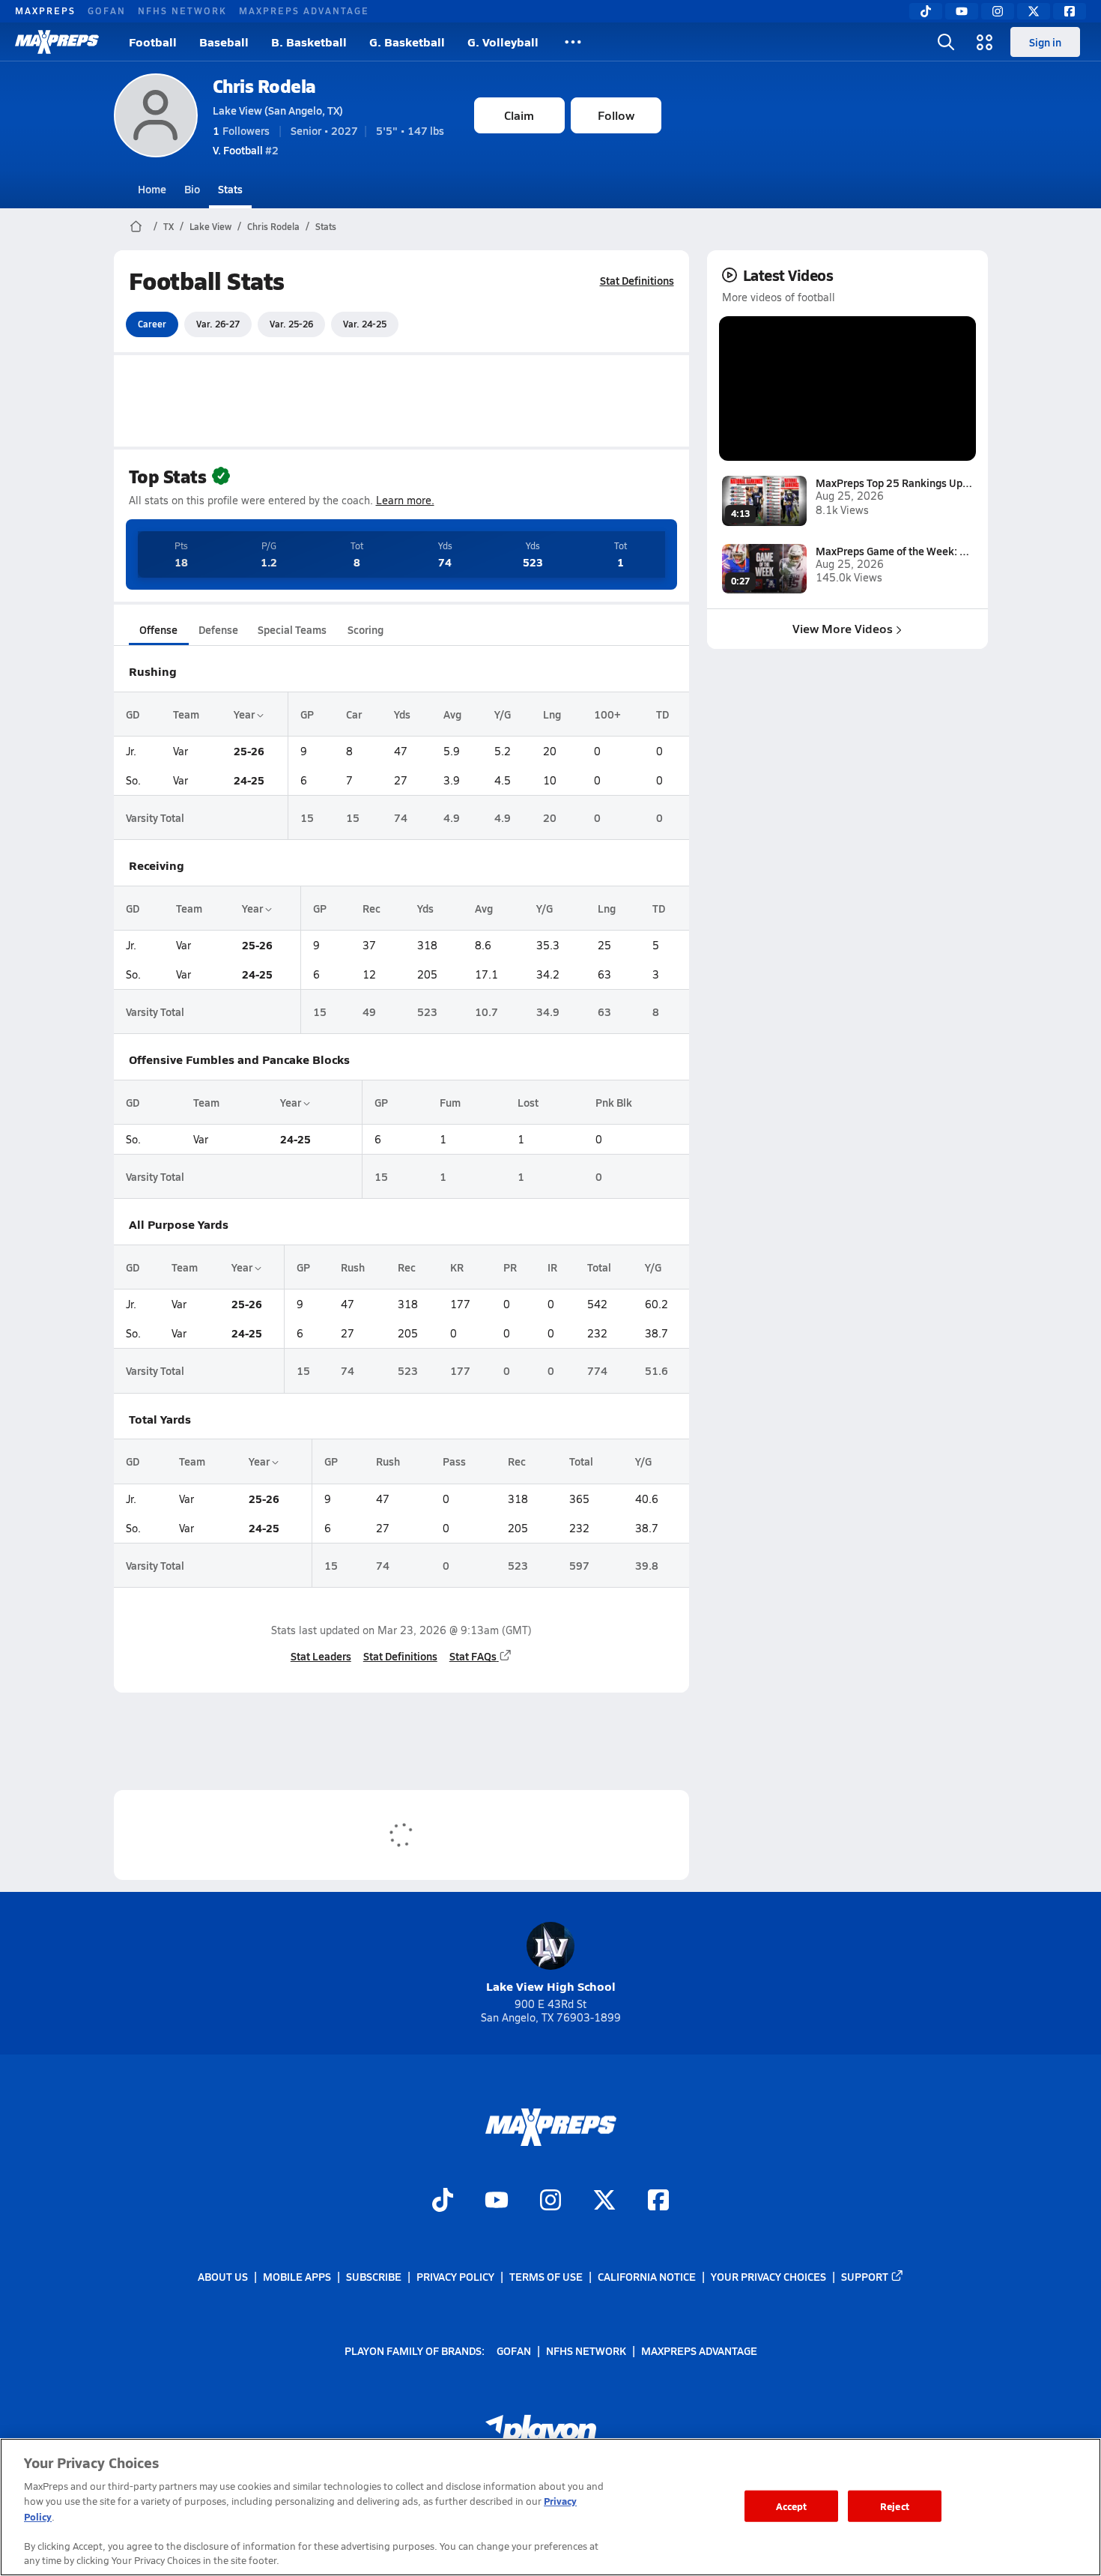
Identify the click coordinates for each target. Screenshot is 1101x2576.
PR (510, 1267)
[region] (550, 2507)
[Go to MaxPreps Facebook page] (658, 2202)
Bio (192, 189)
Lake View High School (551, 1986)
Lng (552, 714)
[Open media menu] (985, 42)
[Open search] (946, 42)
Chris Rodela (264, 86)
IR (552, 1267)
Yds (402, 714)
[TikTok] (926, 11)
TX (169, 226)
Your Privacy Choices (768, 2276)
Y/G (503, 714)
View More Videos (843, 628)
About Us (223, 2276)
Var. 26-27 (218, 324)
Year (245, 714)
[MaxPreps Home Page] (136, 226)
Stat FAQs (473, 1656)
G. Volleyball (503, 42)
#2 (246, 150)
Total (599, 1267)
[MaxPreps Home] (57, 42)
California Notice (647, 2276)
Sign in (1045, 42)
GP (307, 714)
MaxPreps (45, 10)
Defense (218, 629)
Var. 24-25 (365, 324)
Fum (450, 1102)
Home (152, 189)
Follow (616, 115)
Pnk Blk (614, 1102)
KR (457, 1267)
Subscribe (374, 2276)
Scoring (366, 629)
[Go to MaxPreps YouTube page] (497, 2202)
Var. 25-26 (291, 324)
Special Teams (292, 629)
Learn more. (405, 500)
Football (153, 42)
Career (152, 324)
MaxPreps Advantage (304, 10)
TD (662, 714)
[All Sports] (573, 42)
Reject (895, 2506)
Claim (519, 115)
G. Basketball (407, 42)
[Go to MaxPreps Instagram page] (550, 2202)
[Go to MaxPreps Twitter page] (604, 2202)
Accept (792, 2506)
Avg (452, 714)
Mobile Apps (297, 2276)
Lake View (210, 226)
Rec (371, 908)
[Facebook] (1070, 11)
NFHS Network (182, 10)
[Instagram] (998, 11)
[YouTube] (962, 11)
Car (354, 714)
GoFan (107, 10)
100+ (607, 714)
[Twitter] (1034, 11)
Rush (353, 1267)
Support (865, 2276)
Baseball (224, 42)
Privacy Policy (455, 2276)
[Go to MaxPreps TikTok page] (443, 2202)
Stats (230, 189)
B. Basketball (309, 42)
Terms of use (546, 2276)
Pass (454, 1461)
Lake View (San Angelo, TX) (278, 110)
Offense (158, 629)
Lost (528, 1102)
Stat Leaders (321, 1656)
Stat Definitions (637, 280)
